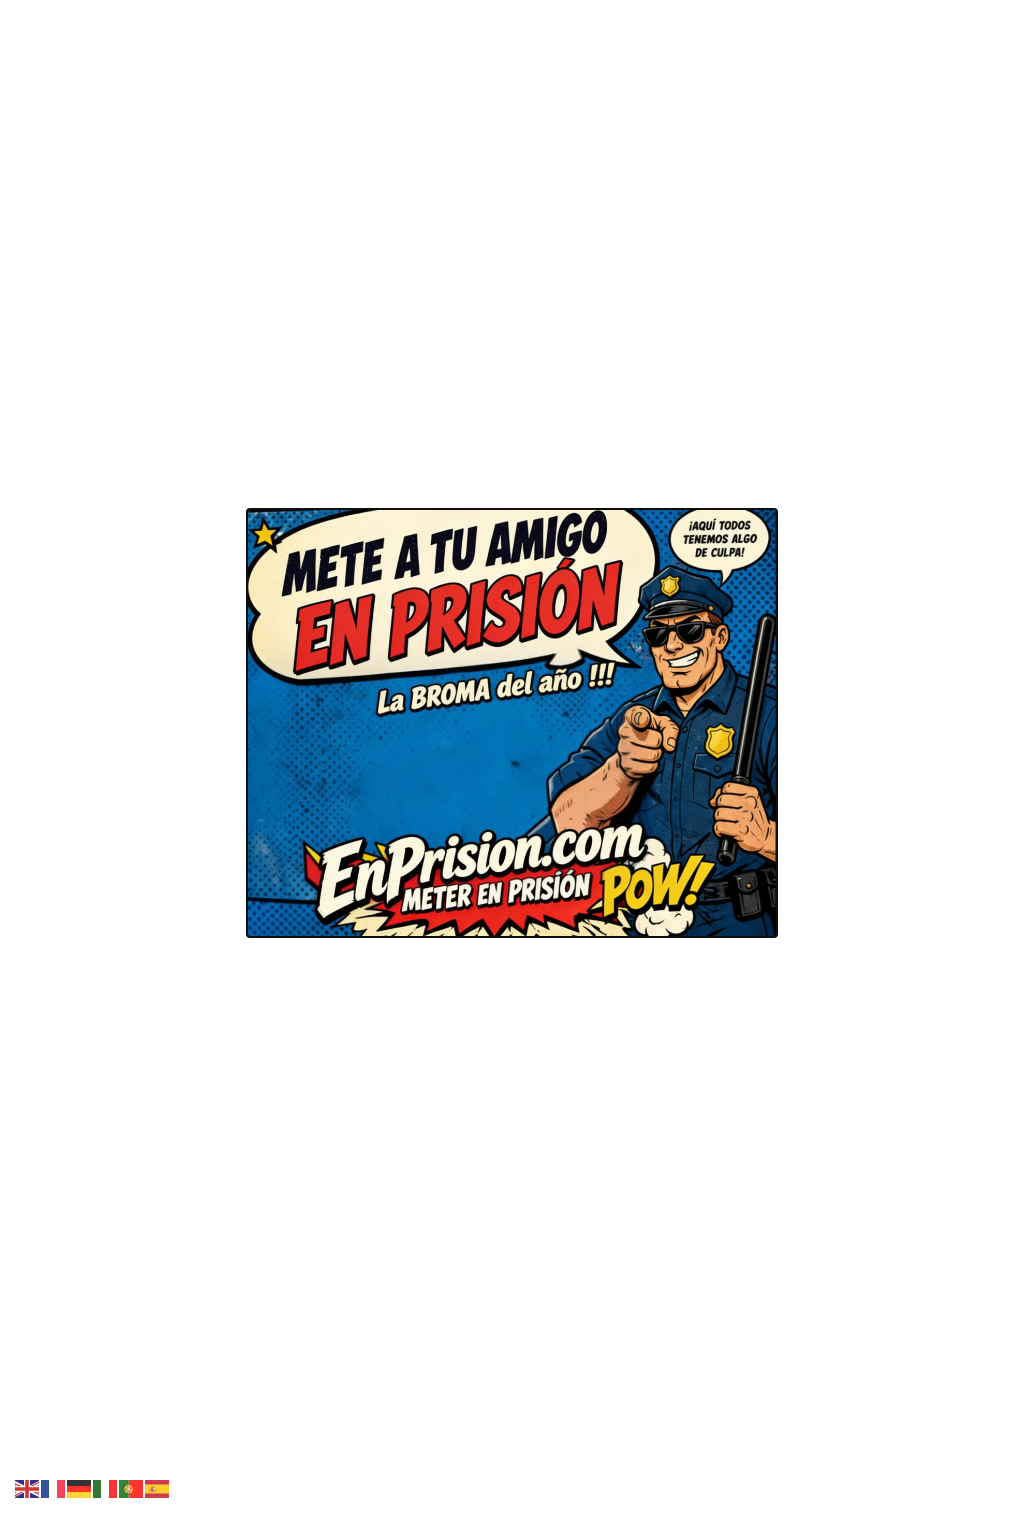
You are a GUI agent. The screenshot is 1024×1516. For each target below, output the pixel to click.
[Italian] (106, 1487)
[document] (512, 758)
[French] (54, 1487)
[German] (80, 1487)
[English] (28, 1487)
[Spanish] (158, 1487)
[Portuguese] (132, 1487)
